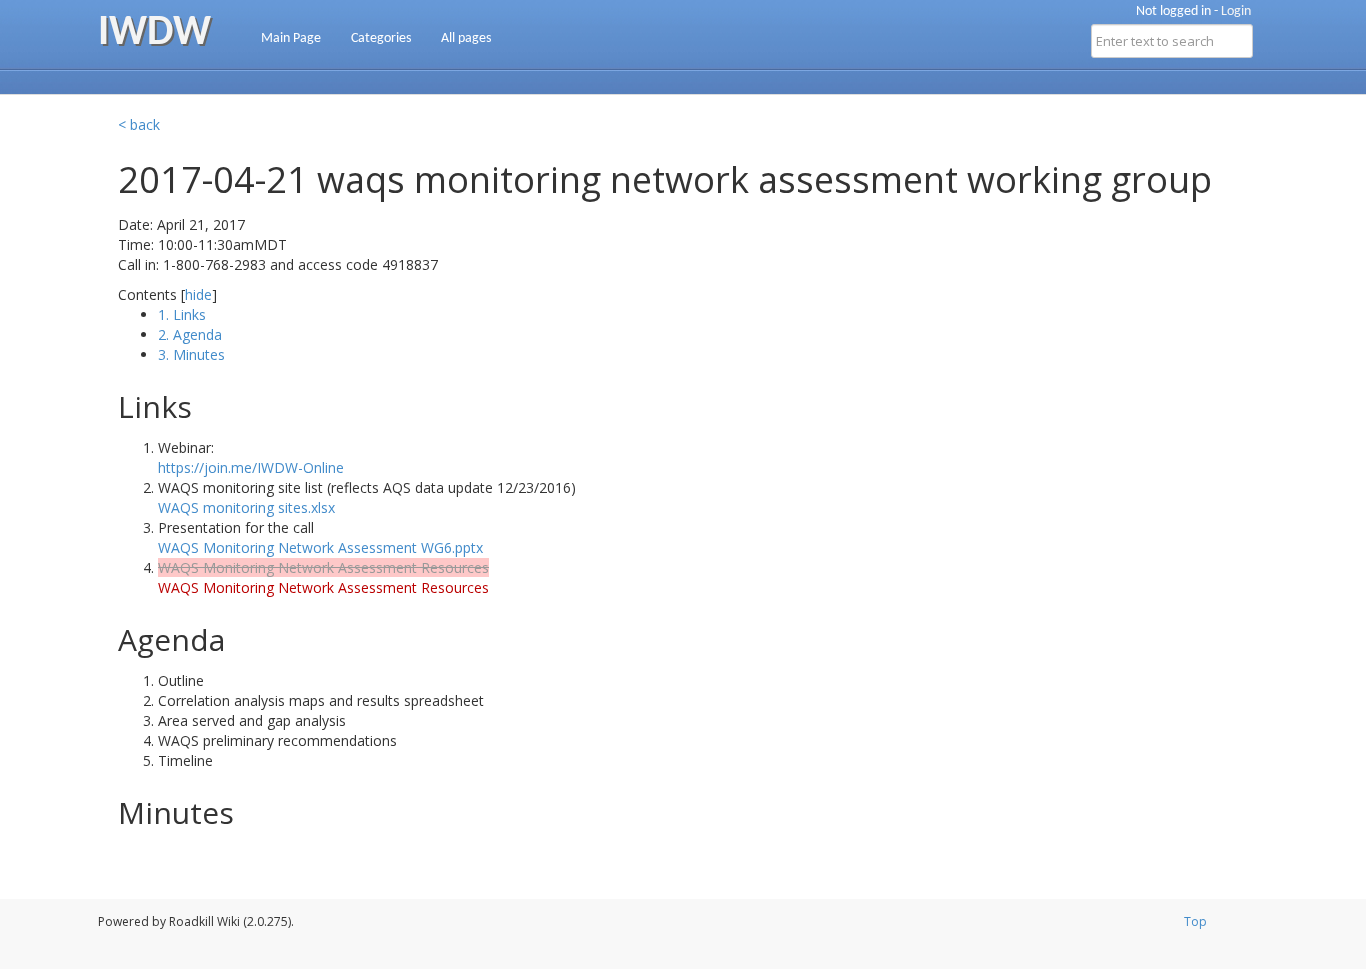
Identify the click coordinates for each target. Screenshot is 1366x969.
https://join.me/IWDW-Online (251, 467)
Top (1195, 921)
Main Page (291, 38)
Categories (381, 38)
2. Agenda (190, 334)
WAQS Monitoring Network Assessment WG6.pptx (320, 547)
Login (1236, 11)
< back (139, 124)
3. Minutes (191, 354)
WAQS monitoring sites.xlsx (246, 507)
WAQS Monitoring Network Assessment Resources (323, 587)
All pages (466, 38)
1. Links (182, 314)
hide (198, 294)
